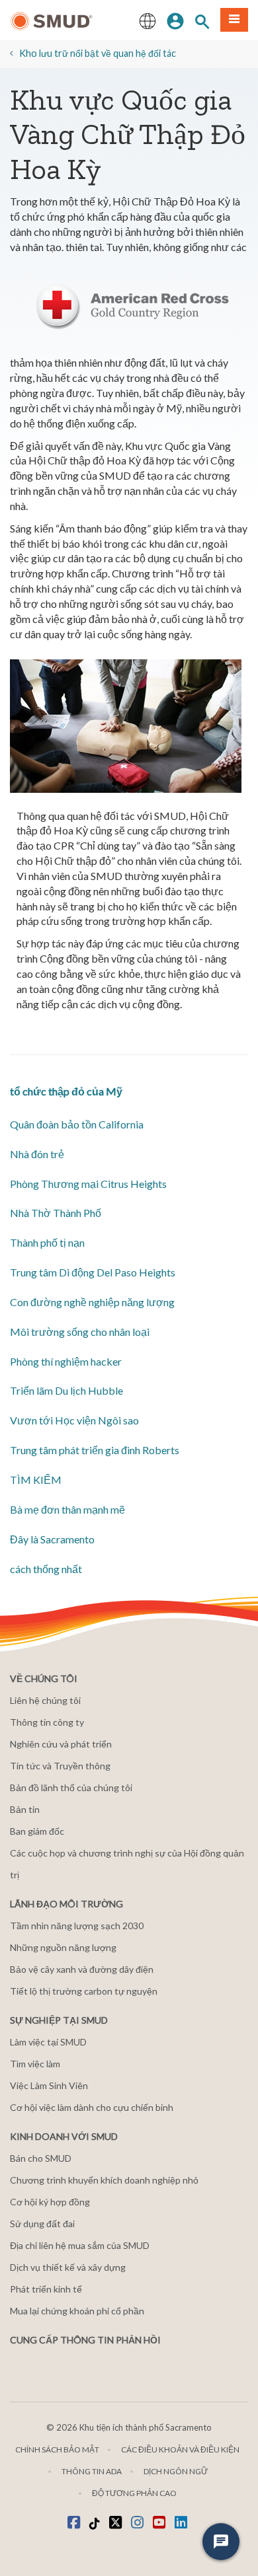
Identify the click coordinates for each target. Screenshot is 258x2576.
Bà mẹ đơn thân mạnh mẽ (67, 1509)
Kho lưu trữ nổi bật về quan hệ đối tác (98, 53)
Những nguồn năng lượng (63, 1947)
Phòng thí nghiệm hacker (66, 1361)
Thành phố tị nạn (47, 1242)
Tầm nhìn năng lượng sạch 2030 (77, 1926)
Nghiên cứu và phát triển (61, 1744)
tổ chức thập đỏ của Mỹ (66, 1091)
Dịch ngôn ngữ (176, 2471)
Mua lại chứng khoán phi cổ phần (77, 2311)
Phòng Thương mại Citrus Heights (88, 1184)
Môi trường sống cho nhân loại (80, 1332)
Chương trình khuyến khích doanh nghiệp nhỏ (104, 2180)
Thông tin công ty (47, 1722)
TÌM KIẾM (36, 1480)
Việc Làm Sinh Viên (49, 2085)
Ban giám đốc (37, 1831)
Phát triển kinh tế (46, 2289)
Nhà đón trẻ (37, 1154)
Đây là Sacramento (52, 1539)
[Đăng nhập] (175, 20)
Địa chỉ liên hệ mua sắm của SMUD (80, 2245)
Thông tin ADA (92, 2471)
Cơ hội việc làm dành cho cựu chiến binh (92, 2107)
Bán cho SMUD (41, 2158)
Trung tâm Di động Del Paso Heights (93, 1272)
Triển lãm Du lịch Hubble (66, 1390)
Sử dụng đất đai (42, 2224)
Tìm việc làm (35, 2064)
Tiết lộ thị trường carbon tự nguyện (84, 1991)
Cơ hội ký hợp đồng (50, 2202)
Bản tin (25, 1809)
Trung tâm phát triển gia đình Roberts (95, 1450)
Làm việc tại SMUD (48, 2042)
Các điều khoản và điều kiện (180, 2449)
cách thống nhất (46, 1569)
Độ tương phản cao (134, 2493)
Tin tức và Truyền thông (60, 1766)
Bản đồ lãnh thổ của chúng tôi (71, 1787)
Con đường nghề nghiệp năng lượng (92, 1302)
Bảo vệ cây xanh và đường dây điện (82, 1969)
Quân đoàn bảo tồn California (77, 1124)
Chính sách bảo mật (57, 2449)
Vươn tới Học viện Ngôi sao (74, 1420)
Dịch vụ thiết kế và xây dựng (68, 2267)
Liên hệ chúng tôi (45, 1700)
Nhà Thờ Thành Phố (56, 1213)
